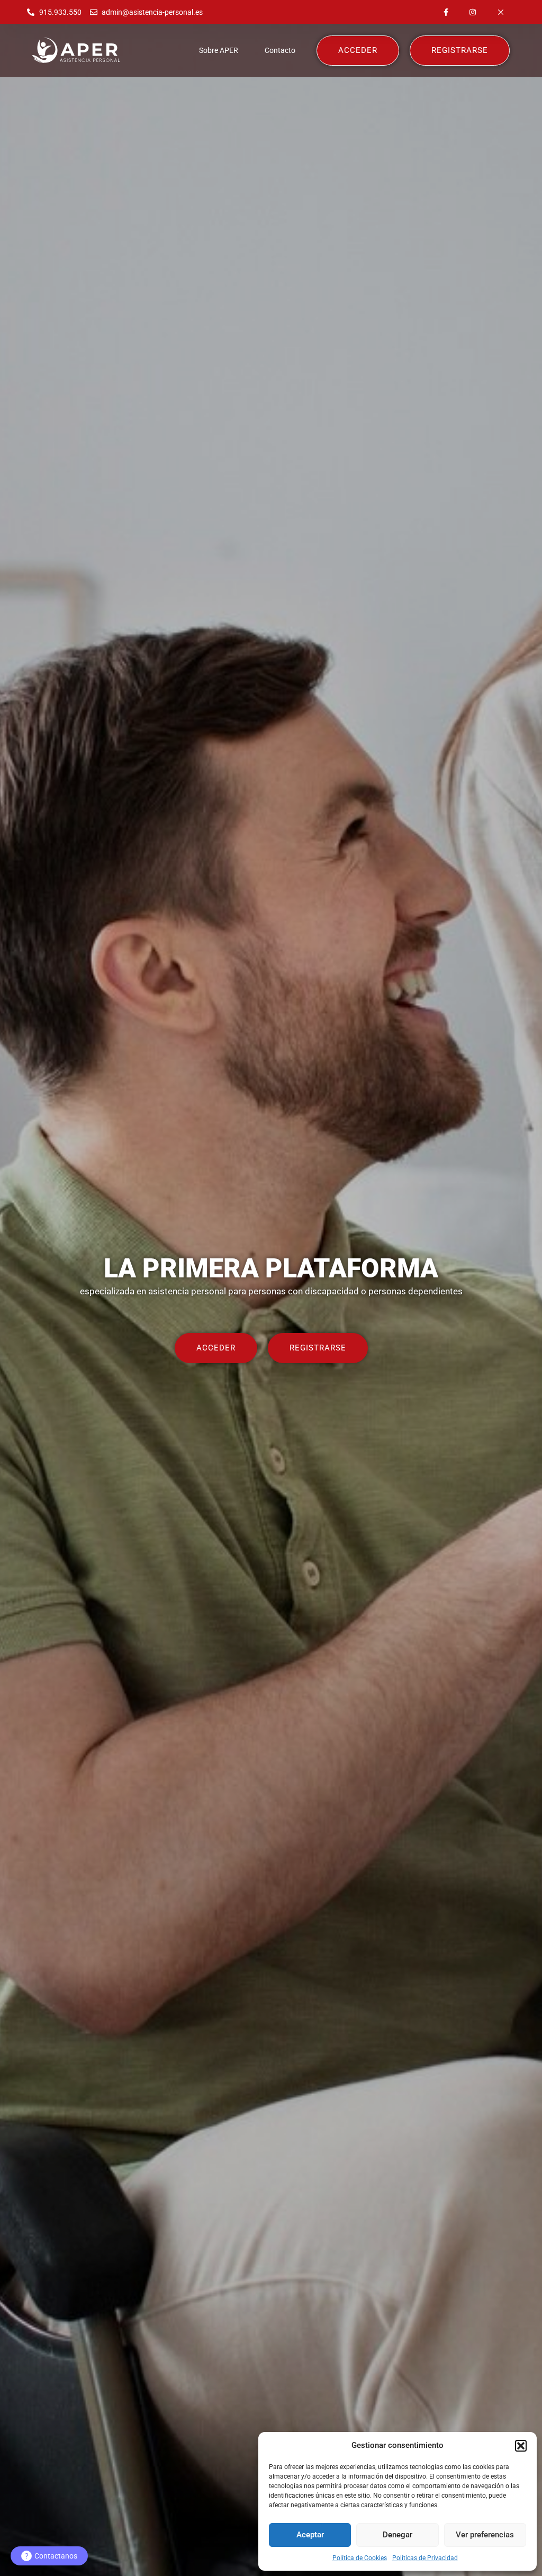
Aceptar (310, 2535)
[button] (521, 2446)
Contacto (280, 50)
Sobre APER (219, 50)
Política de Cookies (360, 2558)
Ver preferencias (485, 2535)
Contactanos (51, 2556)
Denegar (398, 2535)
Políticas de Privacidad (425, 2558)
